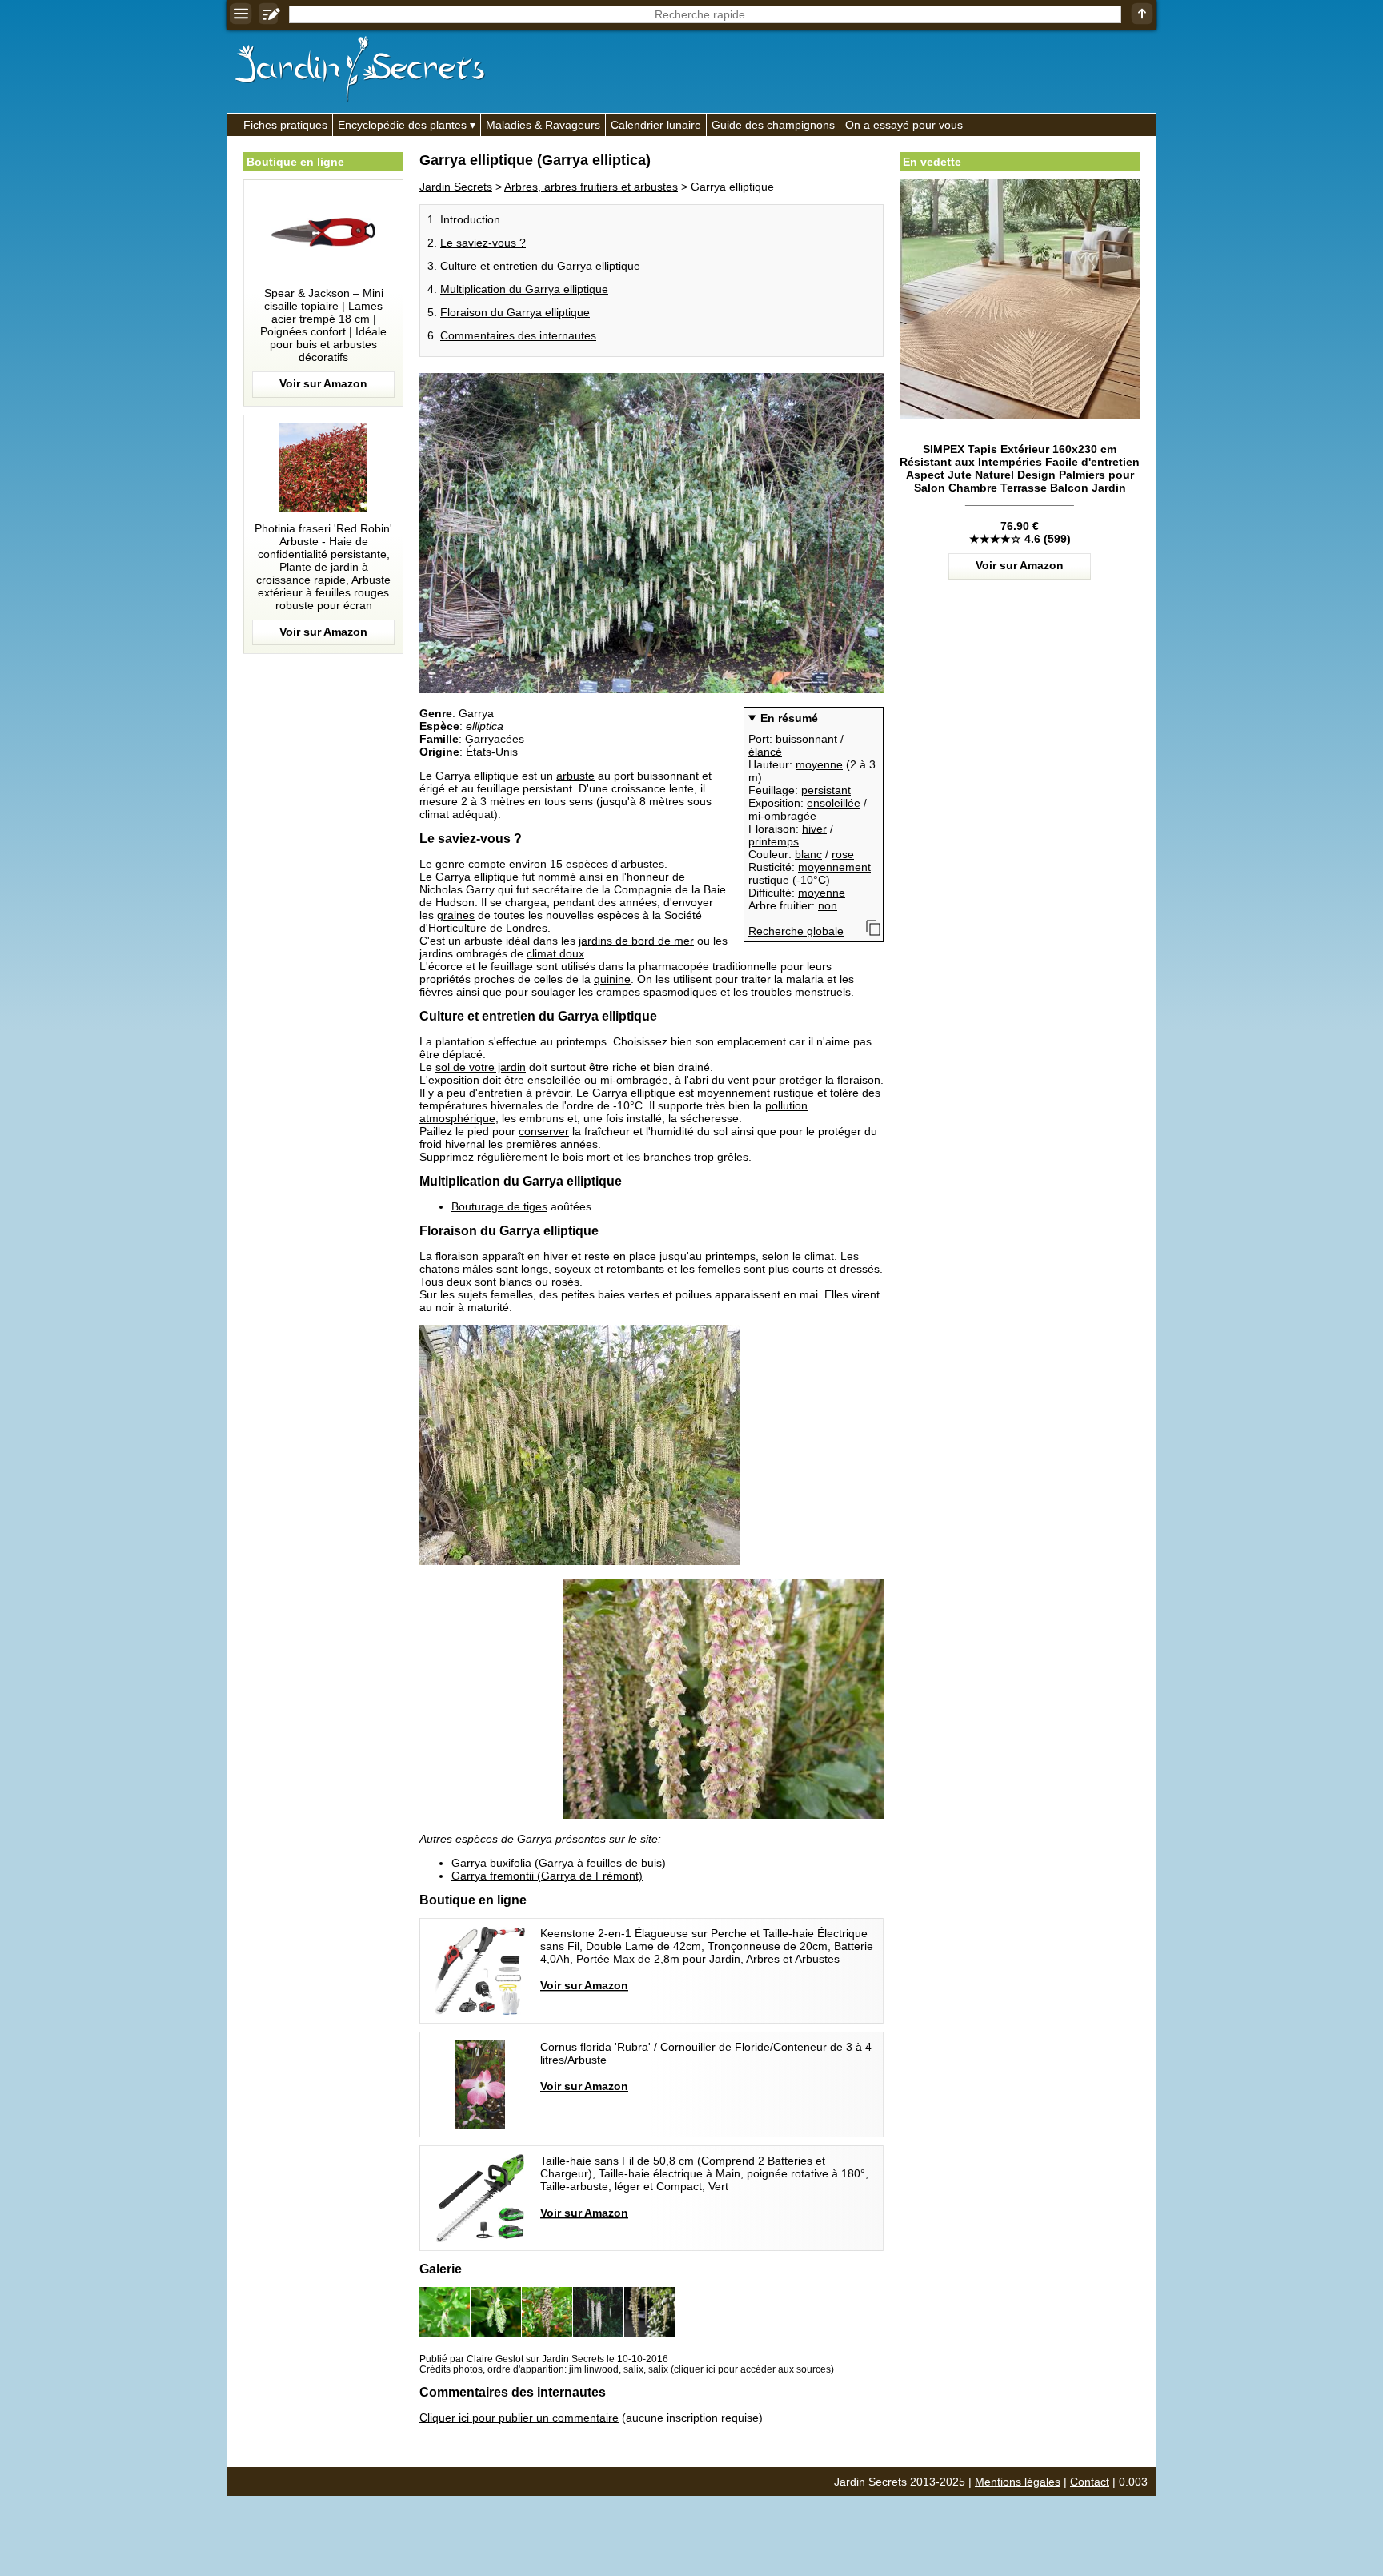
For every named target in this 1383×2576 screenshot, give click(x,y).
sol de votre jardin (481, 1067)
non (828, 905)
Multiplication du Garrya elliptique (524, 289)
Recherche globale (796, 931)
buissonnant (806, 739)
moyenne (819, 764)
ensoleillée (834, 803)
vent (738, 1080)
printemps (774, 841)
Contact (1090, 2482)
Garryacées (495, 739)
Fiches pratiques (285, 125)
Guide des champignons (773, 125)
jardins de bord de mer (636, 941)
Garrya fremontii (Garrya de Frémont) (547, 1876)
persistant (826, 790)
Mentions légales (1018, 2482)
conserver (544, 1131)
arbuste (575, 776)
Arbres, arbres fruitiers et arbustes (591, 187)
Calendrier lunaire (656, 125)
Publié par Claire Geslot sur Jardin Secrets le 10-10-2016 (544, 2359)
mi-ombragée (782, 816)
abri (699, 1080)
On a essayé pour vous (904, 125)
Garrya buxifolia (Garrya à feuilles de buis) (559, 1863)
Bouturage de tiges (499, 1206)
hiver (814, 829)
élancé (765, 752)
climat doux (555, 953)
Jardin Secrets (456, 187)
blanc (808, 854)
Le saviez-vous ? (483, 243)
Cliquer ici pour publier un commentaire (519, 2418)
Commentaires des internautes (518, 335)
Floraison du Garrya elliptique (515, 312)
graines (456, 915)
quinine (612, 979)
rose (843, 854)
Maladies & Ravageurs (543, 125)
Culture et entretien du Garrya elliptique (540, 266)
